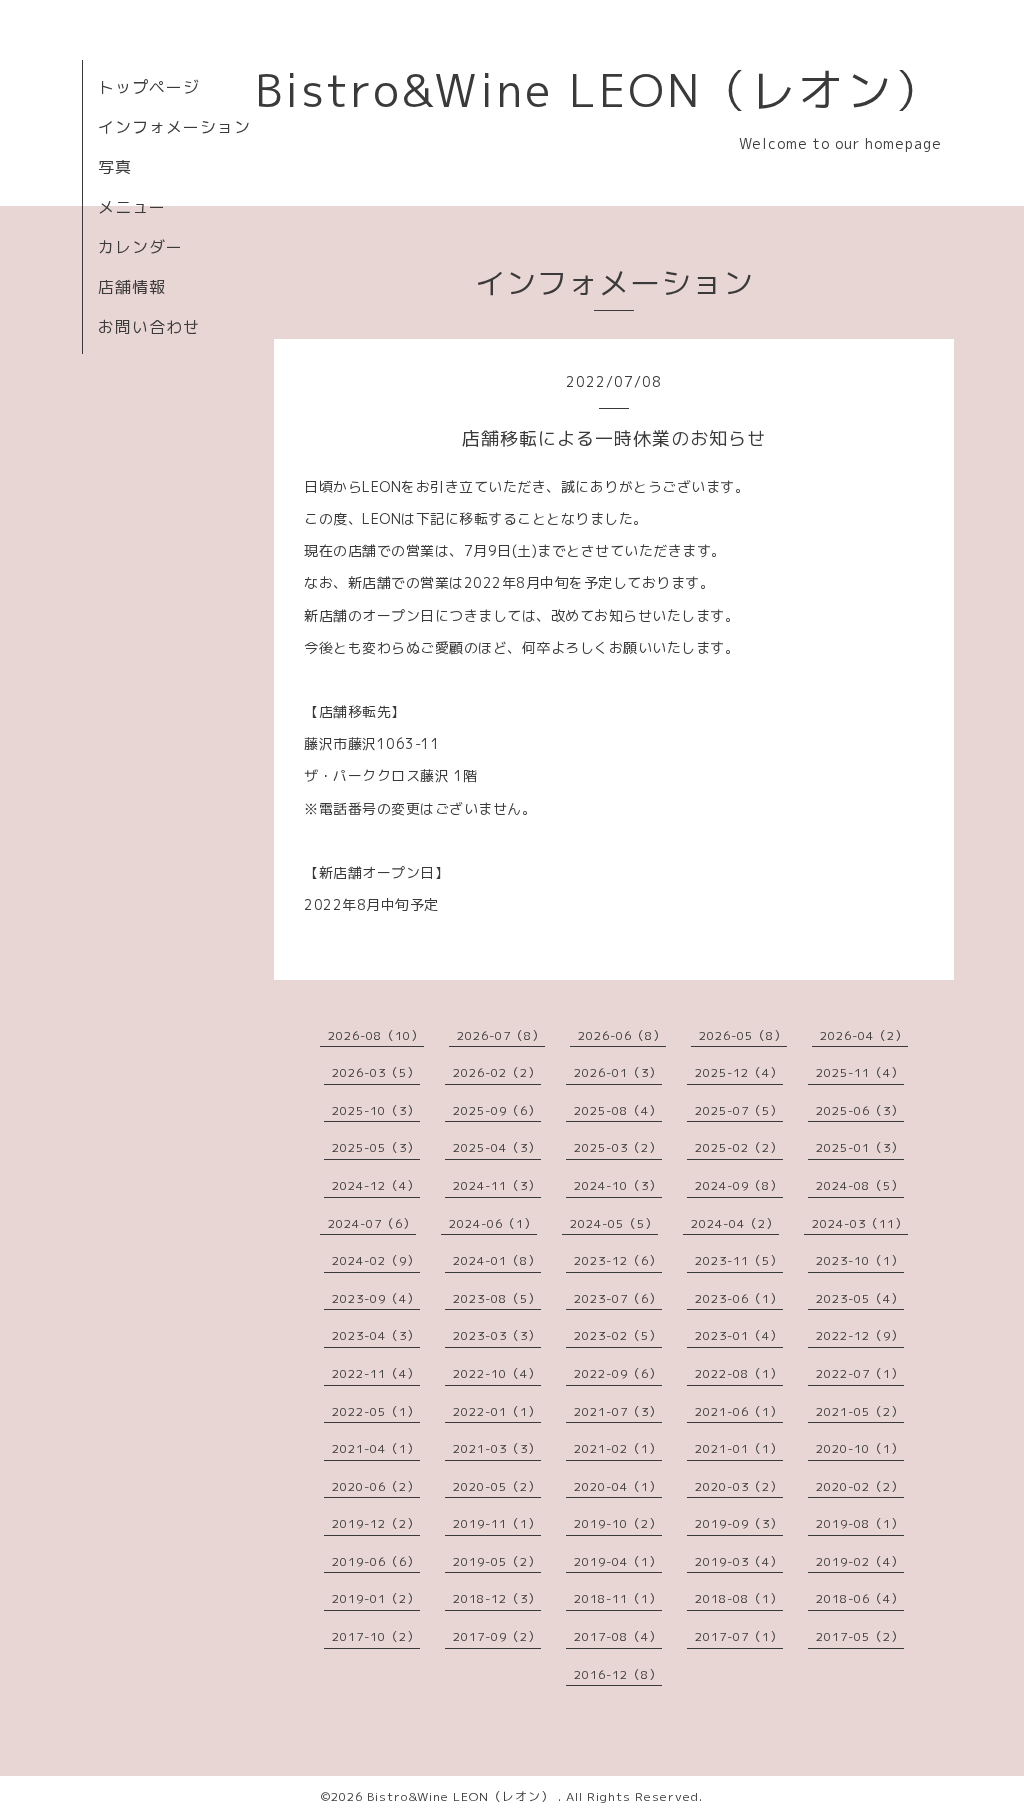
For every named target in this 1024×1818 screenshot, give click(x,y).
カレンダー (140, 247)
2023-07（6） (618, 1298)
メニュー (132, 207)
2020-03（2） (739, 1486)
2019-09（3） (739, 1523)
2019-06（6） (376, 1561)
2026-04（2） (864, 1035)
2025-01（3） (860, 1147)
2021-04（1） (376, 1448)
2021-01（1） (739, 1448)
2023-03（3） (497, 1335)
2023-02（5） (618, 1335)
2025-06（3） (860, 1110)
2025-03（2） (618, 1147)
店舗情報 (132, 287)
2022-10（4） (497, 1373)
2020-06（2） (376, 1486)
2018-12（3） (497, 1598)
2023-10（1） (860, 1260)
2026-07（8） (501, 1035)
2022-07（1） (860, 1373)
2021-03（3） (497, 1448)
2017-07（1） (739, 1636)
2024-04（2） (735, 1223)
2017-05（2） (860, 1636)
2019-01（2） (376, 1598)
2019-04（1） (618, 1561)
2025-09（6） (497, 1110)
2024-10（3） (618, 1185)
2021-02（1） (618, 1448)
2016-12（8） (618, 1674)
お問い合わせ (149, 327)
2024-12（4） (376, 1185)
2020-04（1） (618, 1486)
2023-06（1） (739, 1298)
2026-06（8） (622, 1035)
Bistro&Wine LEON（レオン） (598, 90)
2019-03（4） (739, 1561)
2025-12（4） (739, 1072)
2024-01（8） (497, 1260)
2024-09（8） (739, 1185)
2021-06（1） (739, 1411)
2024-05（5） (614, 1223)
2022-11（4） (376, 1373)
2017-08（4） (618, 1636)
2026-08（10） (376, 1035)
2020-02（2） (860, 1486)
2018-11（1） (618, 1598)
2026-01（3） (618, 1072)
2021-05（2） (860, 1411)
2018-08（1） (739, 1598)
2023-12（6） (618, 1260)
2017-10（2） (376, 1636)
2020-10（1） (860, 1448)
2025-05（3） (376, 1147)
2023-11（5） (739, 1260)
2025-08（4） (618, 1110)
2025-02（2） (739, 1147)
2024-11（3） (497, 1185)
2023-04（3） (376, 1335)
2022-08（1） (739, 1373)
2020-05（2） (497, 1486)
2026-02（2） (497, 1072)
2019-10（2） (618, 1523)
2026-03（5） (376, 1072)
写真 (115, 167)
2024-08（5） (860, 1185)
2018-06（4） (860, 1598)
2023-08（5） (497, 1298)
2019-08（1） (860, 1523)
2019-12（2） (376, 1523)
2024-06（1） (493, 1223)
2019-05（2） (497, 1561)
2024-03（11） (860, 1223)
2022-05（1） (376, 1411)
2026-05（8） (743, 1035)
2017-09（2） (497, 1636)
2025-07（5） (739, 1110)
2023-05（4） (860, 1298)
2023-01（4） (739, 1335)
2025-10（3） (376, 1110)
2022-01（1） (497, 1411)
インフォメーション (174, 127)
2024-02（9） (376, 1260)
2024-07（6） (372, 1223)
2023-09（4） (376, 1298)
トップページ (149, 87)
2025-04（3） (497, 1147)
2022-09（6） (618, 1373)
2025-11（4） (860, 1072)
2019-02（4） (860, 1561)
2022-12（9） (860, 1335)
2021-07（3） (618, 1411)
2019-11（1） (497, 1523)
